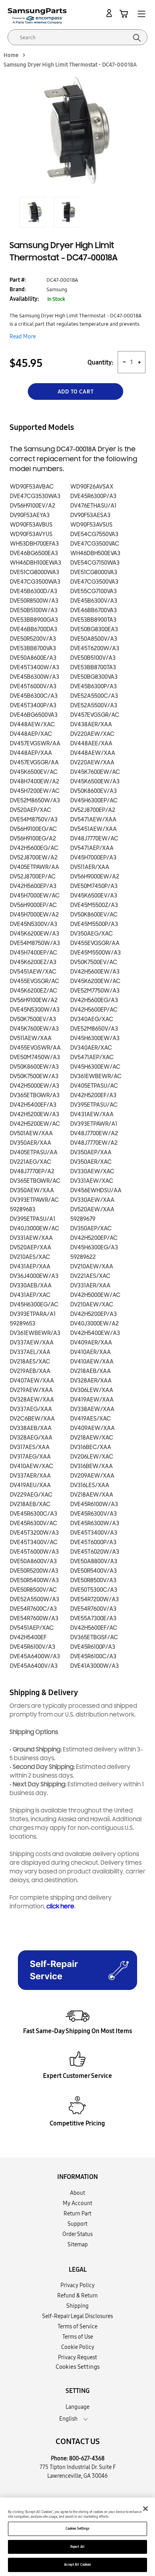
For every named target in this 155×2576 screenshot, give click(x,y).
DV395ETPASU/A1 (33, 1219)
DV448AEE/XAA (91, 744)
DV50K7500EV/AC (94, 962)
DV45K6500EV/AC (34, 772)
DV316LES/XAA (90, 1485)
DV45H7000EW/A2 (34, 915)
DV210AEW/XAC (92, 1305)
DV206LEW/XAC (92, 1457)
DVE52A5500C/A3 (94, 696)
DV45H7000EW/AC (35, 896)
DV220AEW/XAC (92, 734)
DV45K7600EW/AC (95, 772)
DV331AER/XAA (90, 1286)
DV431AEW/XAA (92, 1114)
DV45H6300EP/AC (94, 801)
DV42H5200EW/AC (35, 1124)
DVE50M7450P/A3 (94, 886)
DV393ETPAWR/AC (34, 1200)
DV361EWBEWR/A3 (35, 1333)
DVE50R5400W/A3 (34, 1580)
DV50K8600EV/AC (94, 915)
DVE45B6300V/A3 (94, 601)
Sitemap (78, 2244)
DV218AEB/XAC (30, 1504)
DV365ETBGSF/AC (94, 1637)
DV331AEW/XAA (31, 1238)
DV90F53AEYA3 (30, 515)
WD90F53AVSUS (91, 525)
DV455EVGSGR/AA (95, 943)
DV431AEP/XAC (30, 1295)
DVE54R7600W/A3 (34, 1618)
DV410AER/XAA (91, 1352)
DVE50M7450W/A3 (35, 1057)
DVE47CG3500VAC (95, 544)
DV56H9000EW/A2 (95, 877)
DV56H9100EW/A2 (34, 1000)
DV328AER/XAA (91, 1381)
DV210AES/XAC (30, 1257)
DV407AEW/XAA (32, 1381)
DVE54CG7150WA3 (95, 563)
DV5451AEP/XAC (32, 1628)
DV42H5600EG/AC (34, 848)
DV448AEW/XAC (32, 725)
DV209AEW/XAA (92, 1476)
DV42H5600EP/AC (94, 1010)
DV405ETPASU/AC (94, 1086)
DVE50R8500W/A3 (34, 601)
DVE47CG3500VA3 (94, 582)
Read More (23, 336)
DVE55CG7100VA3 (94, 591)
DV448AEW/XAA (93, 753)
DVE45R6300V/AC (34, 1523)
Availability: (24, 299)
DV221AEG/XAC (31, 1162)
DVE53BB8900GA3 (34, 620)
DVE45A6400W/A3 (35, 1657)
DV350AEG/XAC (92, 934)
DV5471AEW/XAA (93, 820)
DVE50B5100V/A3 (93, 658)
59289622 (83, 1257)
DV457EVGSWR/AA (35, 744)
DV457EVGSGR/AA (34, 763)
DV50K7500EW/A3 (34, 1076)
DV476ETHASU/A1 (93, 506)
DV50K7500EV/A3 (33, 1019)
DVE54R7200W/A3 (95, 1599)
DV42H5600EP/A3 (33, 886)
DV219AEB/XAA (30, 1371)
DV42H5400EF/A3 (33, 1105)
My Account (77, 2203)
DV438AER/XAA (91, 725)
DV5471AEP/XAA (92, 848)
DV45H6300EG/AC (34, 1305)
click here (60, 1907)
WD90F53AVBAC (32, 487)
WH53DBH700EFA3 (34, 544)
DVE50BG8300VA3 (94, 677)
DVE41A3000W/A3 (95, 1666)
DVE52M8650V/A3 (94, 1029)
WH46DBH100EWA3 (36, 563)
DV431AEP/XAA (30, 1267)
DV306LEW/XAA (92, 1390)
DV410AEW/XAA (92, 1362)
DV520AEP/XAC (31, 810)
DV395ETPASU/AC (94, 1105)
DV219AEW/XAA (31, 1390)
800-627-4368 (87, 2458)
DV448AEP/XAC (31, 734)
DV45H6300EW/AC (95, 1067)
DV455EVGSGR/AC (35, 981)
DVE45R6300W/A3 (95, 1523)
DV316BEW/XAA (92, 1466)
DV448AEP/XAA (31, 753)
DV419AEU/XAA (30, 1485)
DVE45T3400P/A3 (33, 706)
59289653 (23, 1324)
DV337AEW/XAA (32, 1343)
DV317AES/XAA (30, 1447)
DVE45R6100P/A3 (93, 1647)
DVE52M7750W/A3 (95, 991)
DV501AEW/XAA (31, 1133)
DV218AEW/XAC (92, 1438)
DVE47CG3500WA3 (35, 582)
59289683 (23, 1210)
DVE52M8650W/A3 (35, 801)
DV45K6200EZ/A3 (33, 962)
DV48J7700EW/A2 (94, 1133)
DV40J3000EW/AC (35, 1229)
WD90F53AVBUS (31, 525)
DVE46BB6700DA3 (34, 629)
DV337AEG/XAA (31, 1409)
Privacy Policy (77, 2285)
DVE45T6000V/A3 (33, 686)
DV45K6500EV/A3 (94, 896)
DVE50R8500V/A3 (93, 1580)
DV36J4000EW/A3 (34, 1276)
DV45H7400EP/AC (34, 953)
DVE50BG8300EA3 (94, 629)
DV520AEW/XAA (92, 1210)
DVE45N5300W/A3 (35, 1010)
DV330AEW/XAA (92, 1200)
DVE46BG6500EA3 (34, 553)
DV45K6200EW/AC (95, 981)
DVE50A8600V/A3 (33, 1561)
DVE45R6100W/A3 (94, 1504)
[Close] (145, 2509)
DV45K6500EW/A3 (95, 782)
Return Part (77, 2213)
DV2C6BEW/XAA (32, 1419)
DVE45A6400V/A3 (34, 1666)
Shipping (77, 2306)
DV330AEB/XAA (31, 1286)
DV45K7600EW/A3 (34, 1029)
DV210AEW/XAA (92, 1267)
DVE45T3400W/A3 (35, 667)
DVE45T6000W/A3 (34, 1552)
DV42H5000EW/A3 (35, 1086)
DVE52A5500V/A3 (94, 706)
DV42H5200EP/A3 (94, 1314)
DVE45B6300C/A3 (34, 696)
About (77, 2193)
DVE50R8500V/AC (33, 1590)
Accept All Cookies (77, 2565)
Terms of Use (78, 2337)
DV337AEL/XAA (30, 1352)
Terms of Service (77, 2326)
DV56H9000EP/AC (33, 905)
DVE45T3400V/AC (34, 1542)
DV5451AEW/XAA (94, 829)
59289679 (83, 1219)
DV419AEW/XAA (92, 1400)
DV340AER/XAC (91, 1048)
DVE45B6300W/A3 (35, 677)
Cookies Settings (77, 2528)
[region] (77, 2537)
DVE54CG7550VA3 (94, 534)
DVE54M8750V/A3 (34, 820)
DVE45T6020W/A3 (95, 1552)
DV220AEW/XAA (92, 763)
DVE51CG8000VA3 (94, 572)
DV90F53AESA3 (90, 515)
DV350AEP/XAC (91, 1229)
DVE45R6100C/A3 (93, 1657)
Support (77, 2224)
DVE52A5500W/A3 (35, 1599)
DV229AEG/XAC (31, 1495)
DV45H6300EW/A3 (95, 1038)
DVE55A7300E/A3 (93, 1618)
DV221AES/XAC (90, 1276)
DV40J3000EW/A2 (95, 1324)
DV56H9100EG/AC (33, 829)
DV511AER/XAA (90, 867)
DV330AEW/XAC (92, 1172)
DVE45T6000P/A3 (93, 1542)
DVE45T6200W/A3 (95, 648)
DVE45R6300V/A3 (94, 1514)
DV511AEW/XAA (31, 1038)
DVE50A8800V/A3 (94, 1561)
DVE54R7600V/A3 (93, 1609)
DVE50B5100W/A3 (34, 610)
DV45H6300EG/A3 (94, 1248)
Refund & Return (77, 2295)
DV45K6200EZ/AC (34, 991)
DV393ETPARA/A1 (33, 1314)
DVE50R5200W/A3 (34, 1571)
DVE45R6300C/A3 (34, 1514)
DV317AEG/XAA (30, 1457)
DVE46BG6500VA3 (34, 715)
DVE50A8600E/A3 (33, 658)
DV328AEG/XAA (31, 1438)
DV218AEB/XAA (91, 1371)
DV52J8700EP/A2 (93, 810)
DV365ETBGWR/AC (35, 1181)
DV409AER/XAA (91, 1343)
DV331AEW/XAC (92, 1181)
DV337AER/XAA (30, 1476)
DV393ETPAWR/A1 (94, 1124)
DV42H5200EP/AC (94, 1238)
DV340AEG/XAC (92, 1019)
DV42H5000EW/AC (95, 1295)
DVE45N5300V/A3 (34, 924)
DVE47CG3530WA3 (35, 496)
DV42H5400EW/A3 (95, 1333)
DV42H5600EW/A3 (95, 972)
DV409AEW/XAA (93, 1428)
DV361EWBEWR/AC (96, 1076)
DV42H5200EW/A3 (35, 1114)
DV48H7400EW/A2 (35, 782)
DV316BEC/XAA (91, 1447)
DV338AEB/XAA (31, 1428)
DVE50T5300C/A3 (94, 1590)
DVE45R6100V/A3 (33, 1647)
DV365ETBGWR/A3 (35, 1095)
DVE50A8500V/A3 (94, 639)
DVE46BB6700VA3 (94, 610)
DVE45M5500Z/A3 (94, 905)
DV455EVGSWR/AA (35, 1048)
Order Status (77, 2234)
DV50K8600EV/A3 (94, 791)
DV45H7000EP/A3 (93, 858)
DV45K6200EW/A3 (35, 934)
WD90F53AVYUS (31, 534)
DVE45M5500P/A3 (94, 924)
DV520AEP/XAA (31, 1248)
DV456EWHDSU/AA (96, 1191)
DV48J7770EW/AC (94, 839)
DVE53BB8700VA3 (33, 648)
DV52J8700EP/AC (33, 877)
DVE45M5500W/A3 (96, 953)
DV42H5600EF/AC (94, 1628)
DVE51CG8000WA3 (35, 572)
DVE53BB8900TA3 (93, 620)
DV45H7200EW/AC (35, 791)
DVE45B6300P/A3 (94, 686)
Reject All (77, 2547)
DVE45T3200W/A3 (34, 1533)
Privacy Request (77, 2357)
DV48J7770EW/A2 (94, 1143)
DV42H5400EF (28, 1637)
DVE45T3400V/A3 (94, 1533)
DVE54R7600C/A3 (33, 1609)
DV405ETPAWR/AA (35, 867)
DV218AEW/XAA (92, 1495)
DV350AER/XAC (91, 1162)
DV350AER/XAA (31, 1143)
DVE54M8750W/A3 (35, 943)
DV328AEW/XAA (32, 1400)
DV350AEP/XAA (91, 1152)
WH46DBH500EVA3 (95, 553)
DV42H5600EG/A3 (94, 1000)
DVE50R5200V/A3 (33, 639)
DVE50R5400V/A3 (94, 1571)
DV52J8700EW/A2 (34, 858)
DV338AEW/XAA (92, 1409)
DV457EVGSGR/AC (95, 715)
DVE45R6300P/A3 (93, 496)
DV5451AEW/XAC (33, 972)
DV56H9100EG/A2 (33, 839)
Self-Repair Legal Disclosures (77, 2316)
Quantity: (101, 362)
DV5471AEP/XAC (92, 1057)
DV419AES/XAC (91, 1419)
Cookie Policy (78, 2347)
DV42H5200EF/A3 (93, 1095)
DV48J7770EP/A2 (32, 1172)
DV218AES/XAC (30, 1362)
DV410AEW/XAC (32, 1466)
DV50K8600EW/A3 (34, 1067)
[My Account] (110, 13)
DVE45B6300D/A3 (34, 591)
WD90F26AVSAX (92, 487)
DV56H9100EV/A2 (33, 506)
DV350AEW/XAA (32, 1191)
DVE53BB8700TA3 (93, 667)
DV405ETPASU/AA (34, 1152)
